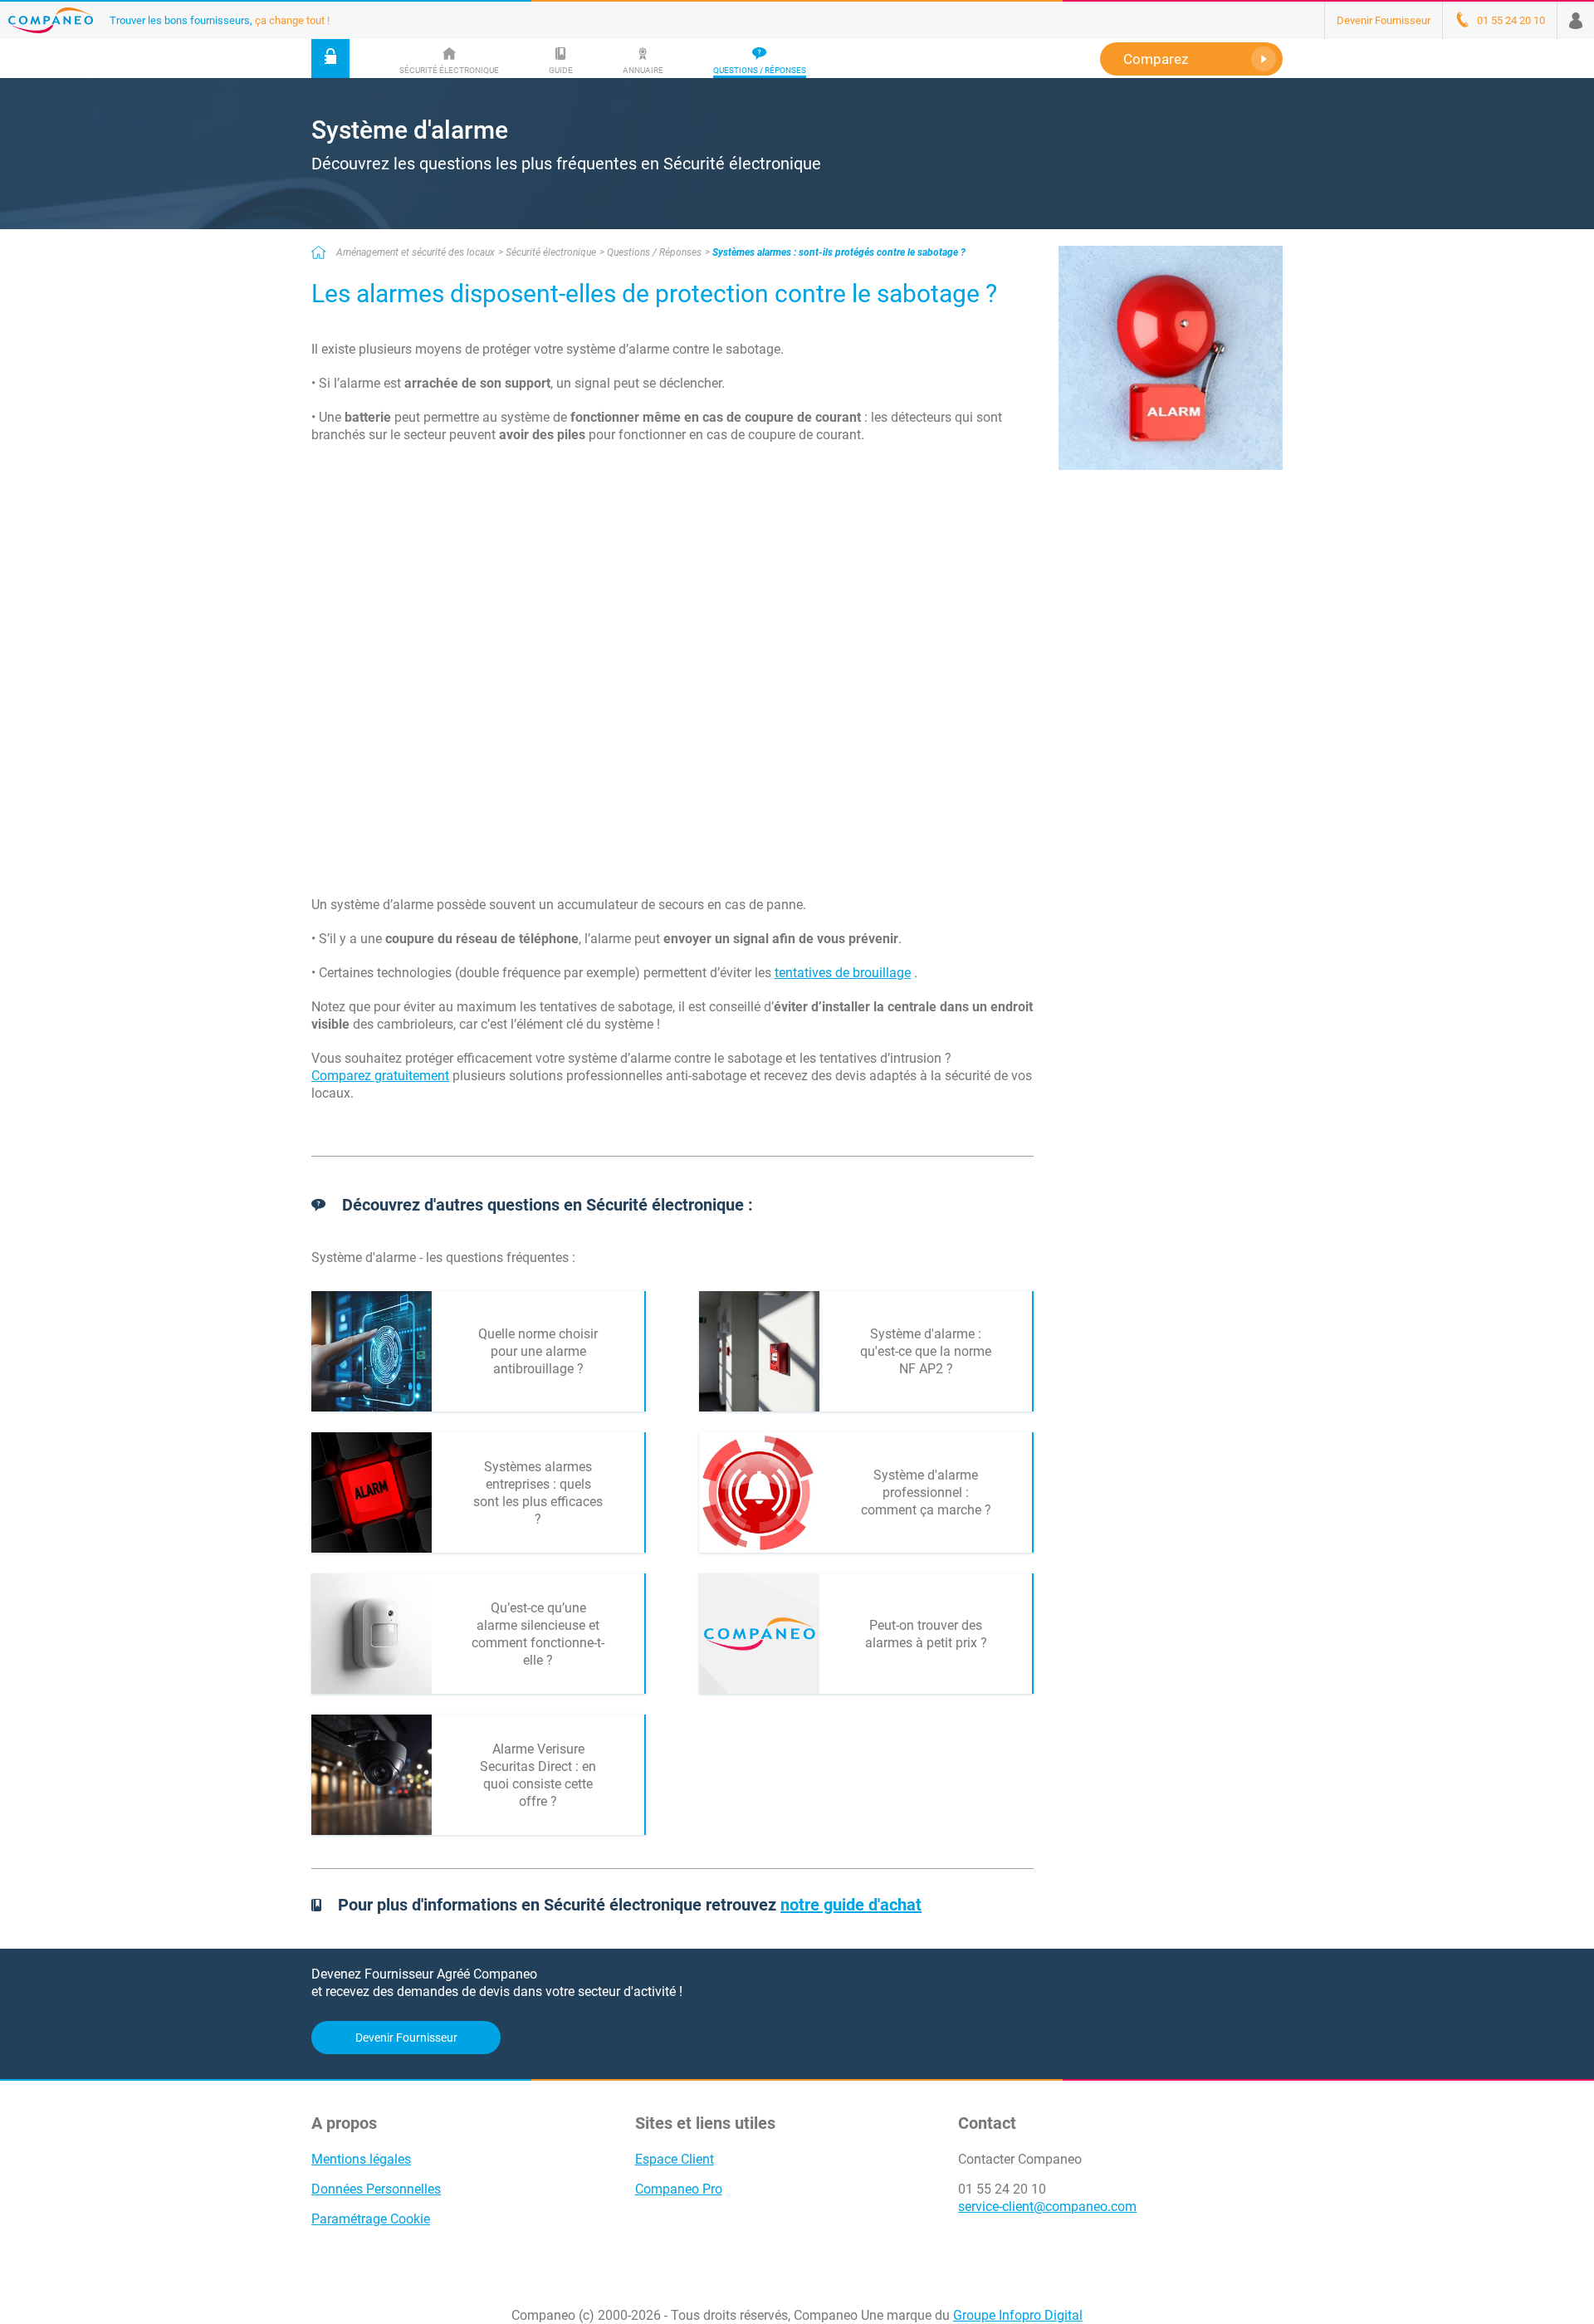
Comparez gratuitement (380, 1076)
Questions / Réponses (654, 252)
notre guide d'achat (851, 1905)
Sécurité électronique (551, 252)
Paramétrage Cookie (371, 2219)
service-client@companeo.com (1047, 2207)
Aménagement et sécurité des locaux (416, 252)
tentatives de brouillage (843, 973)
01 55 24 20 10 (1002, 2189)
